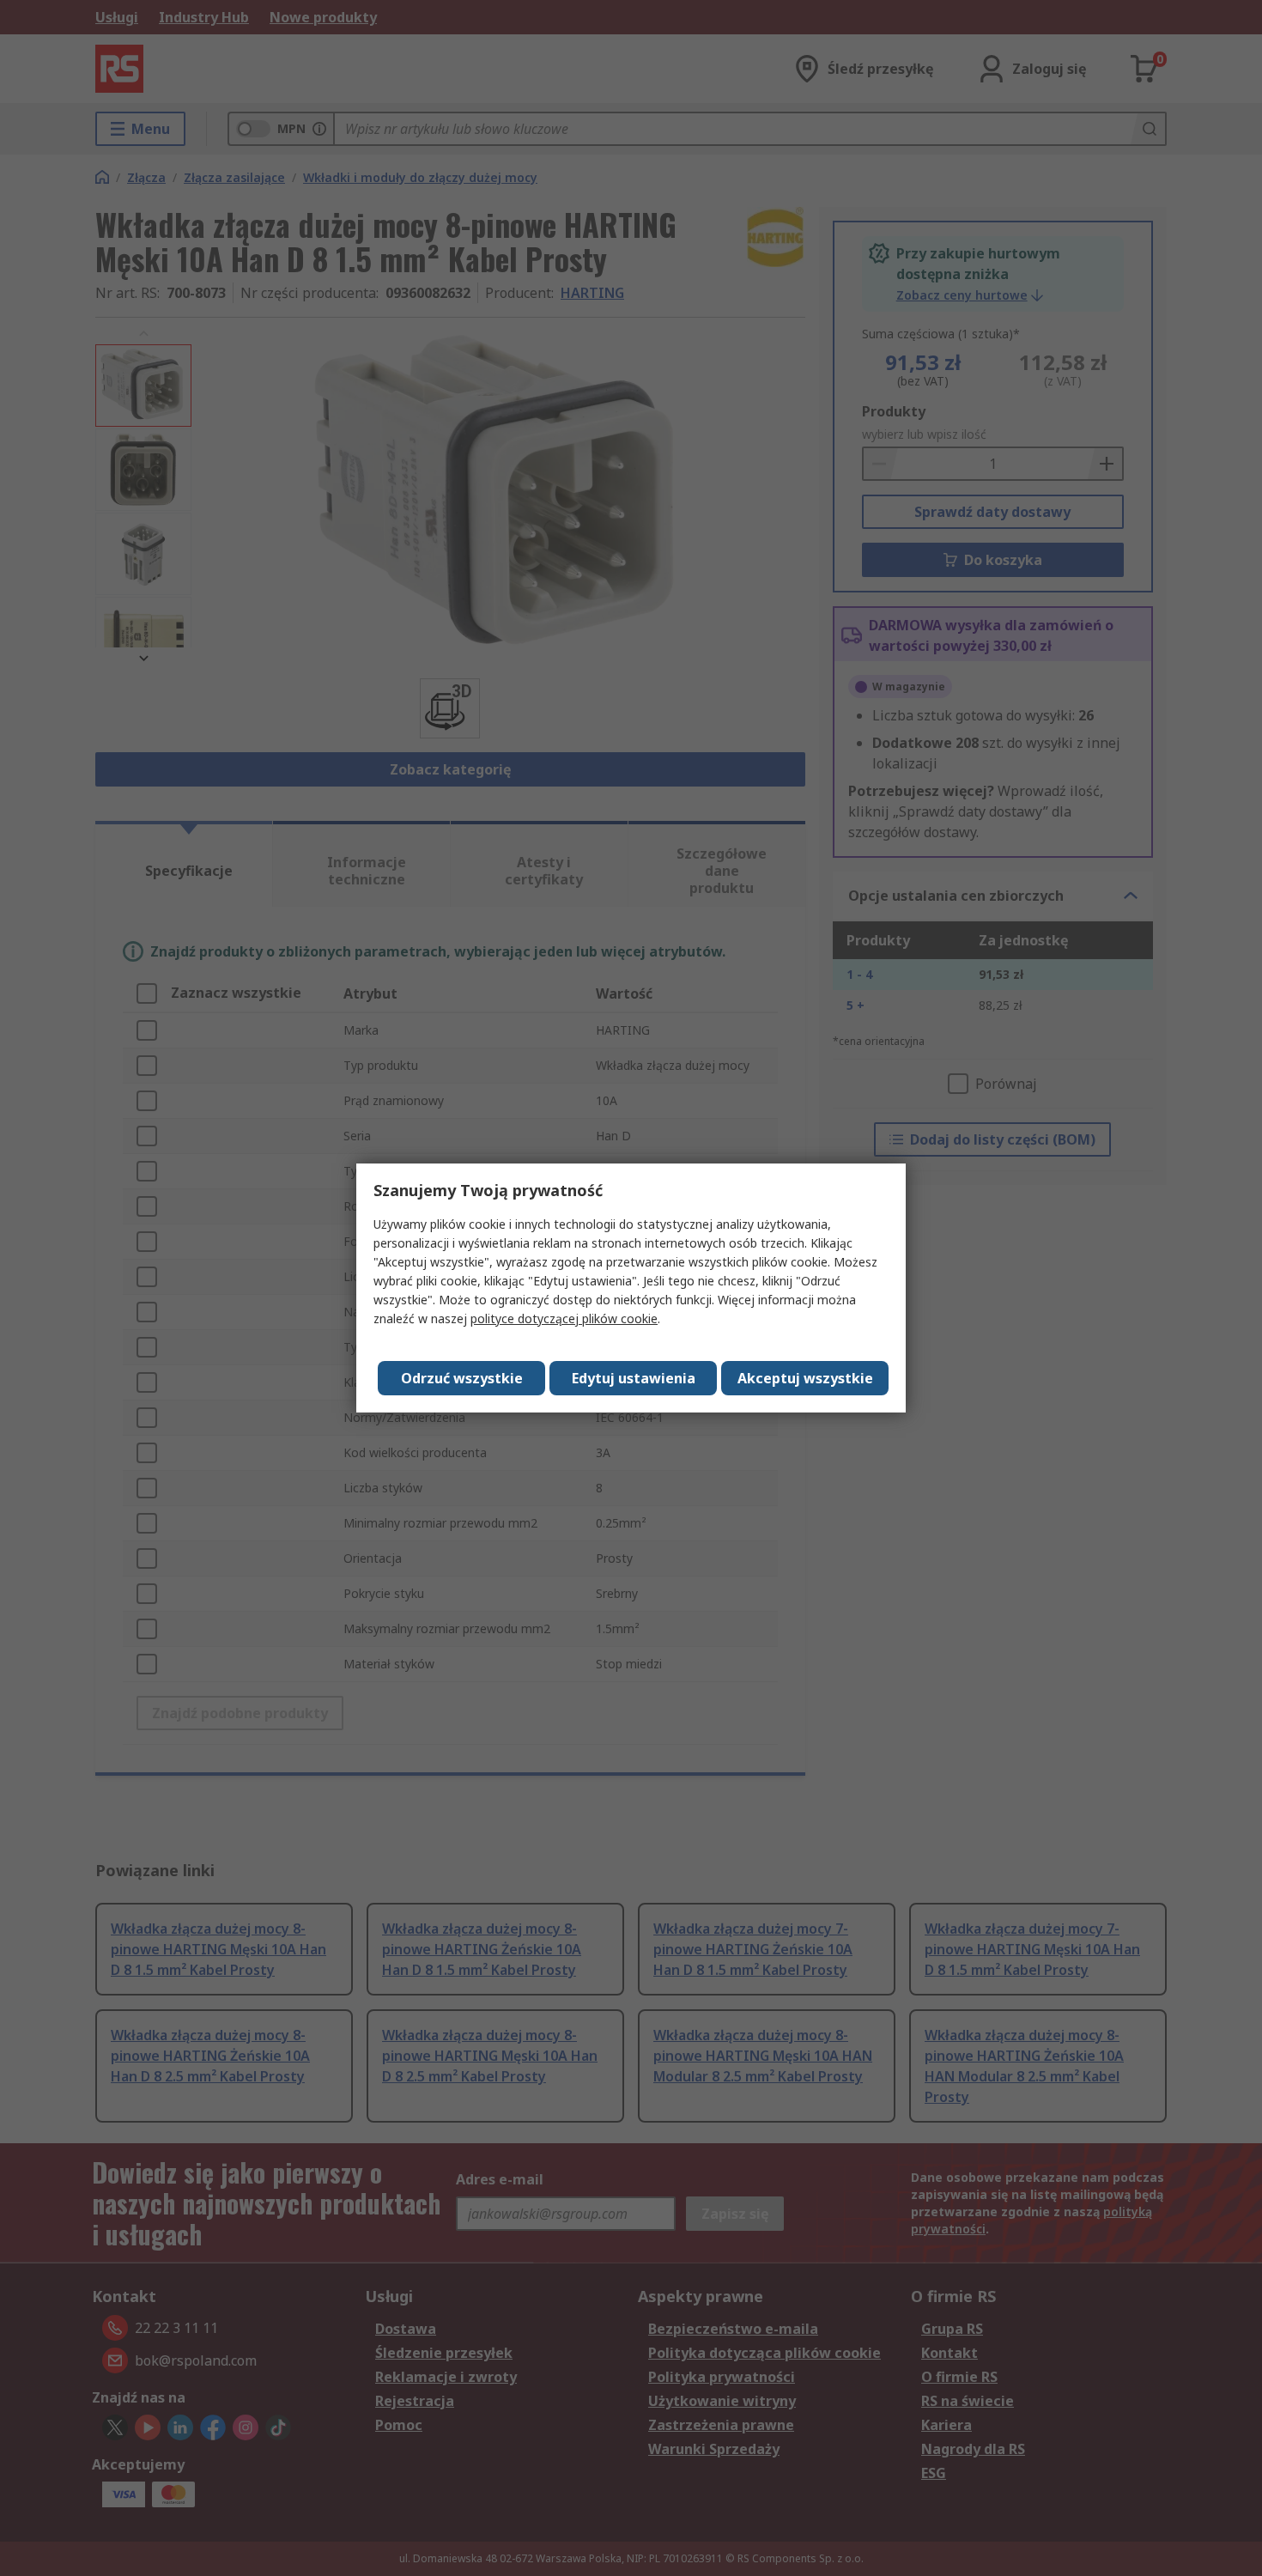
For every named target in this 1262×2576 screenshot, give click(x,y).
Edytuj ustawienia (634, 1378)
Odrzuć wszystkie (462, 1378)
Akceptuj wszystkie (805, 1378)
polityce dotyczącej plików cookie (564, 1318)
